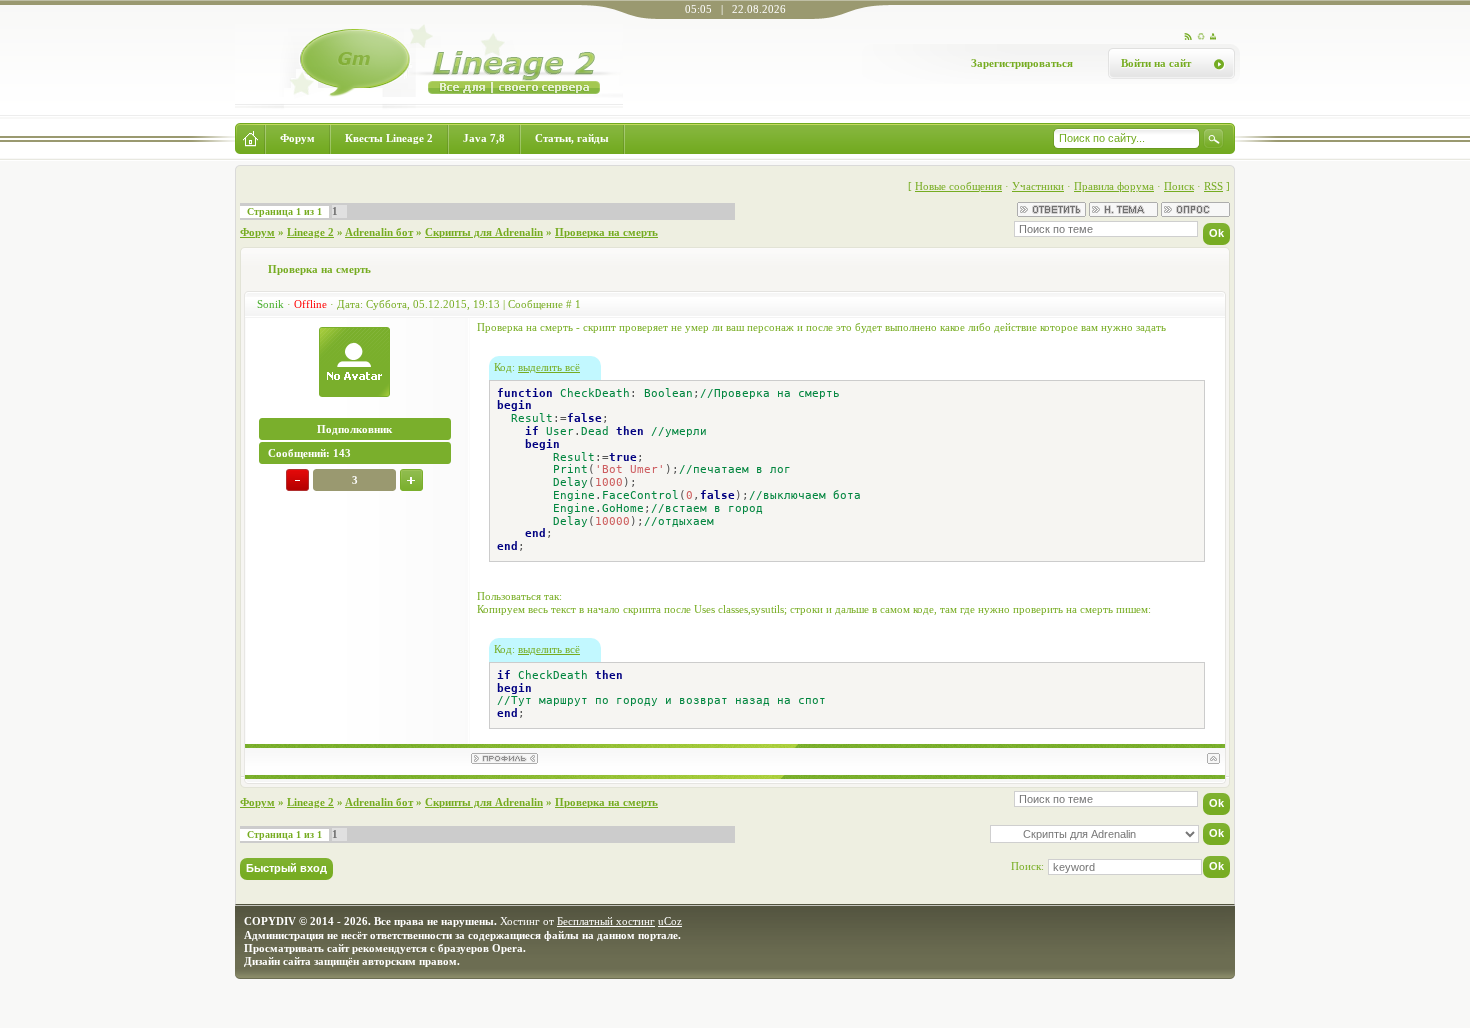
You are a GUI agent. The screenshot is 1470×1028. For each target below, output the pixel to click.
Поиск (1179, 186)
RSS (1213, 186)
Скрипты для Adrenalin (484, 232)
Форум (257, 232)
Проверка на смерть (606, 232)
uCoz (670, 921)
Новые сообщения (958, 186)
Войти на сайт (1156, 63)
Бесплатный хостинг (606, 921)
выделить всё (549, 367)
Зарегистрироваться (1022, 63)
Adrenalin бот (379, 232)
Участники (1038, 186)
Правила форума (1114, 186)
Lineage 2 (310, 232)
